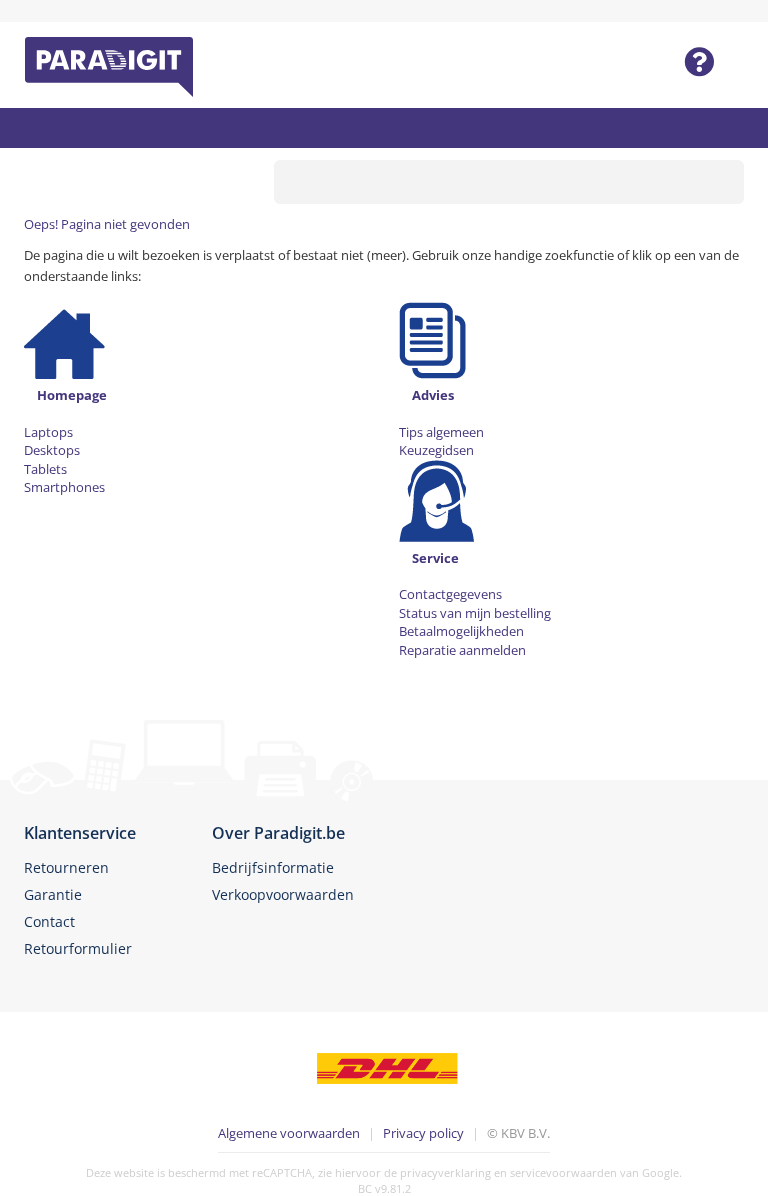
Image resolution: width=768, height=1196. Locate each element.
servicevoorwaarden (563, 1172)
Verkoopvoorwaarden (283, 894)
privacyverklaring (445, 1172)
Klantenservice (80, 833)
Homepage (72, 395)
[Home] (64, 336)
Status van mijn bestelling (475, 613)
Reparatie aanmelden (462, 650)
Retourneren (66, 867)
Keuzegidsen (436, 450)
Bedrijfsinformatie (273, 867)
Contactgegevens (450, 594)
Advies (433, 395)
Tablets (45, 469)
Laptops (48, 432)
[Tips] (432, 336)
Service (435, 558)
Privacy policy (423, 1133)
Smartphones (64, 487)
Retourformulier (78, 948)
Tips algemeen (441, 432)
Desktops (52, 450)
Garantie (53, 894)
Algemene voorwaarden (289, 1133)
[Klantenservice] (436, 499)
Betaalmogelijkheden (461, 631)
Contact (49, 921)
